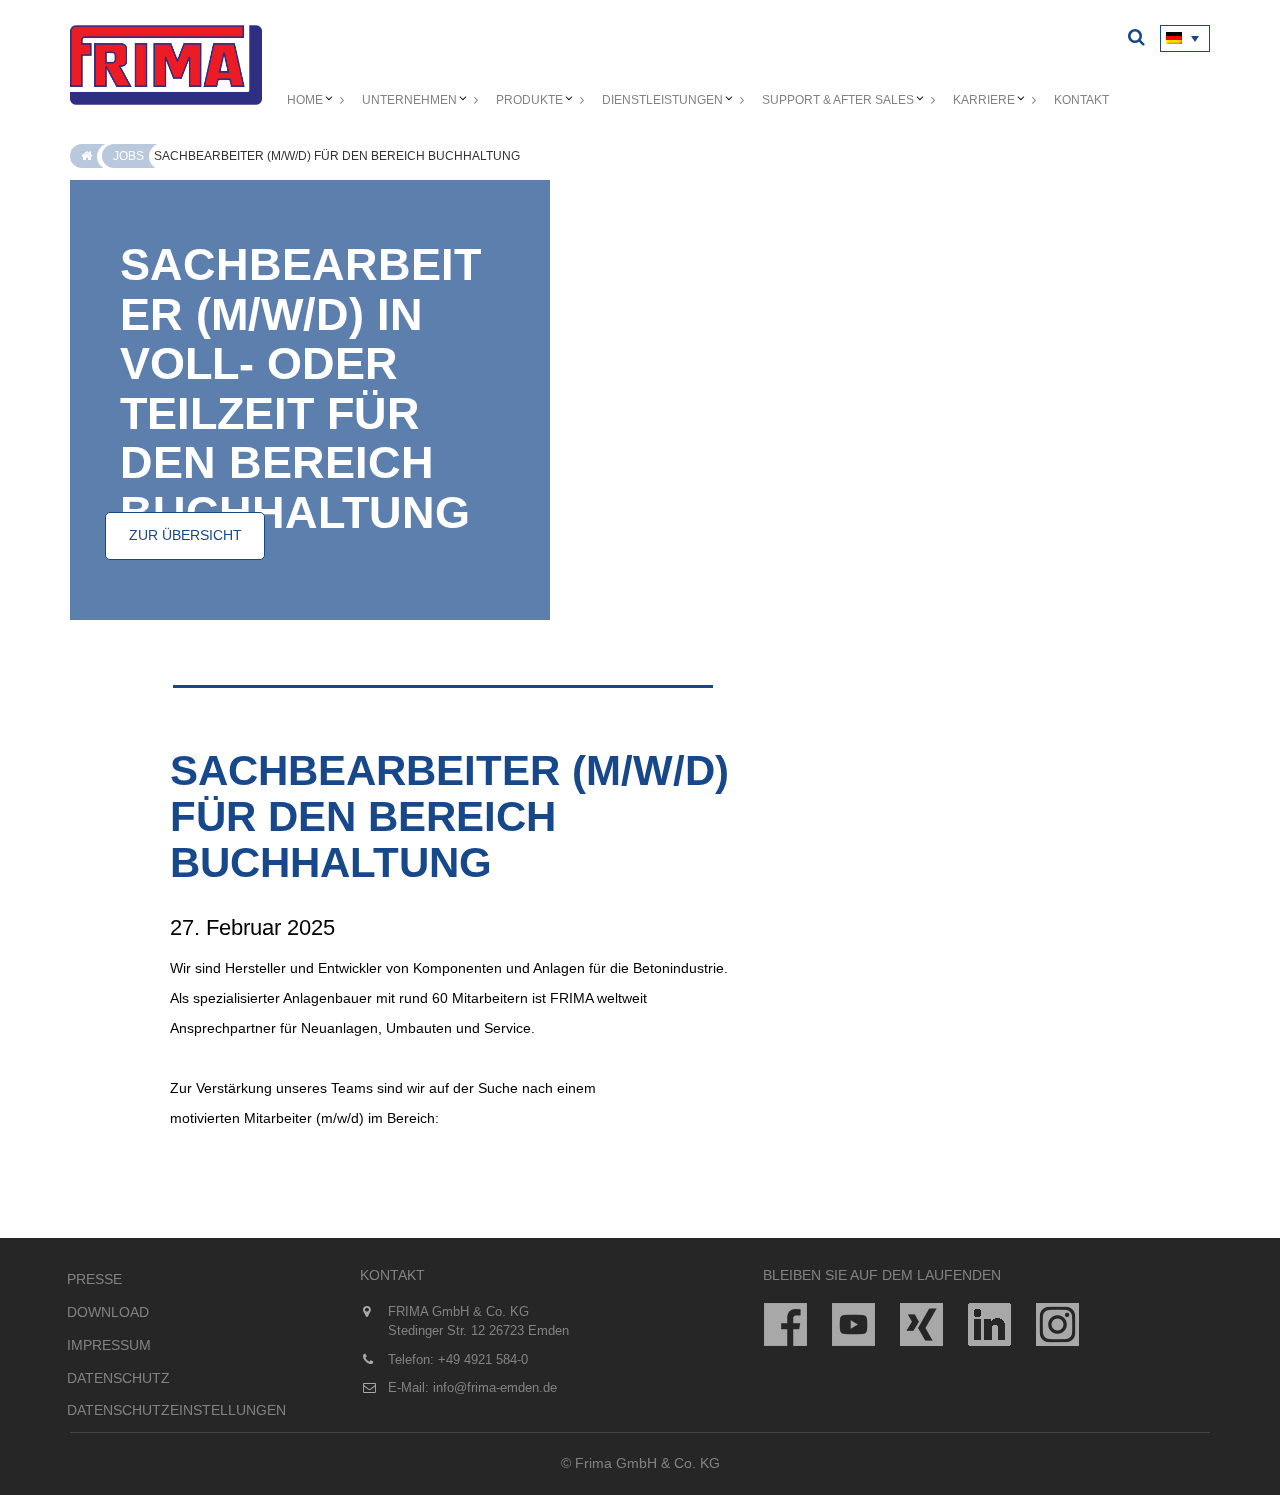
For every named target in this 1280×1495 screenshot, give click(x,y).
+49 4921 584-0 (483, 1359)
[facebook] (785, 1324)
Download (108, 1312)
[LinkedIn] (989, 1324)
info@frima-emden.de (495, 1387)
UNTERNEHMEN (409, 100)
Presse (94, 1279)
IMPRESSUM (109, 1345)
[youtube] (853, 1324)
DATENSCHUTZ (118, 1378)
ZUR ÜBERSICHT (185, 535)
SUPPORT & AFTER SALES (838, 100)
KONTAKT (1081, 100)
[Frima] (166, 65)
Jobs (128, 156)
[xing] (921, 1324)
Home (305, 100)
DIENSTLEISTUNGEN (662, 100)
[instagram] (1057, 1324)
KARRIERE (984, 100)
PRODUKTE (529, 100)
